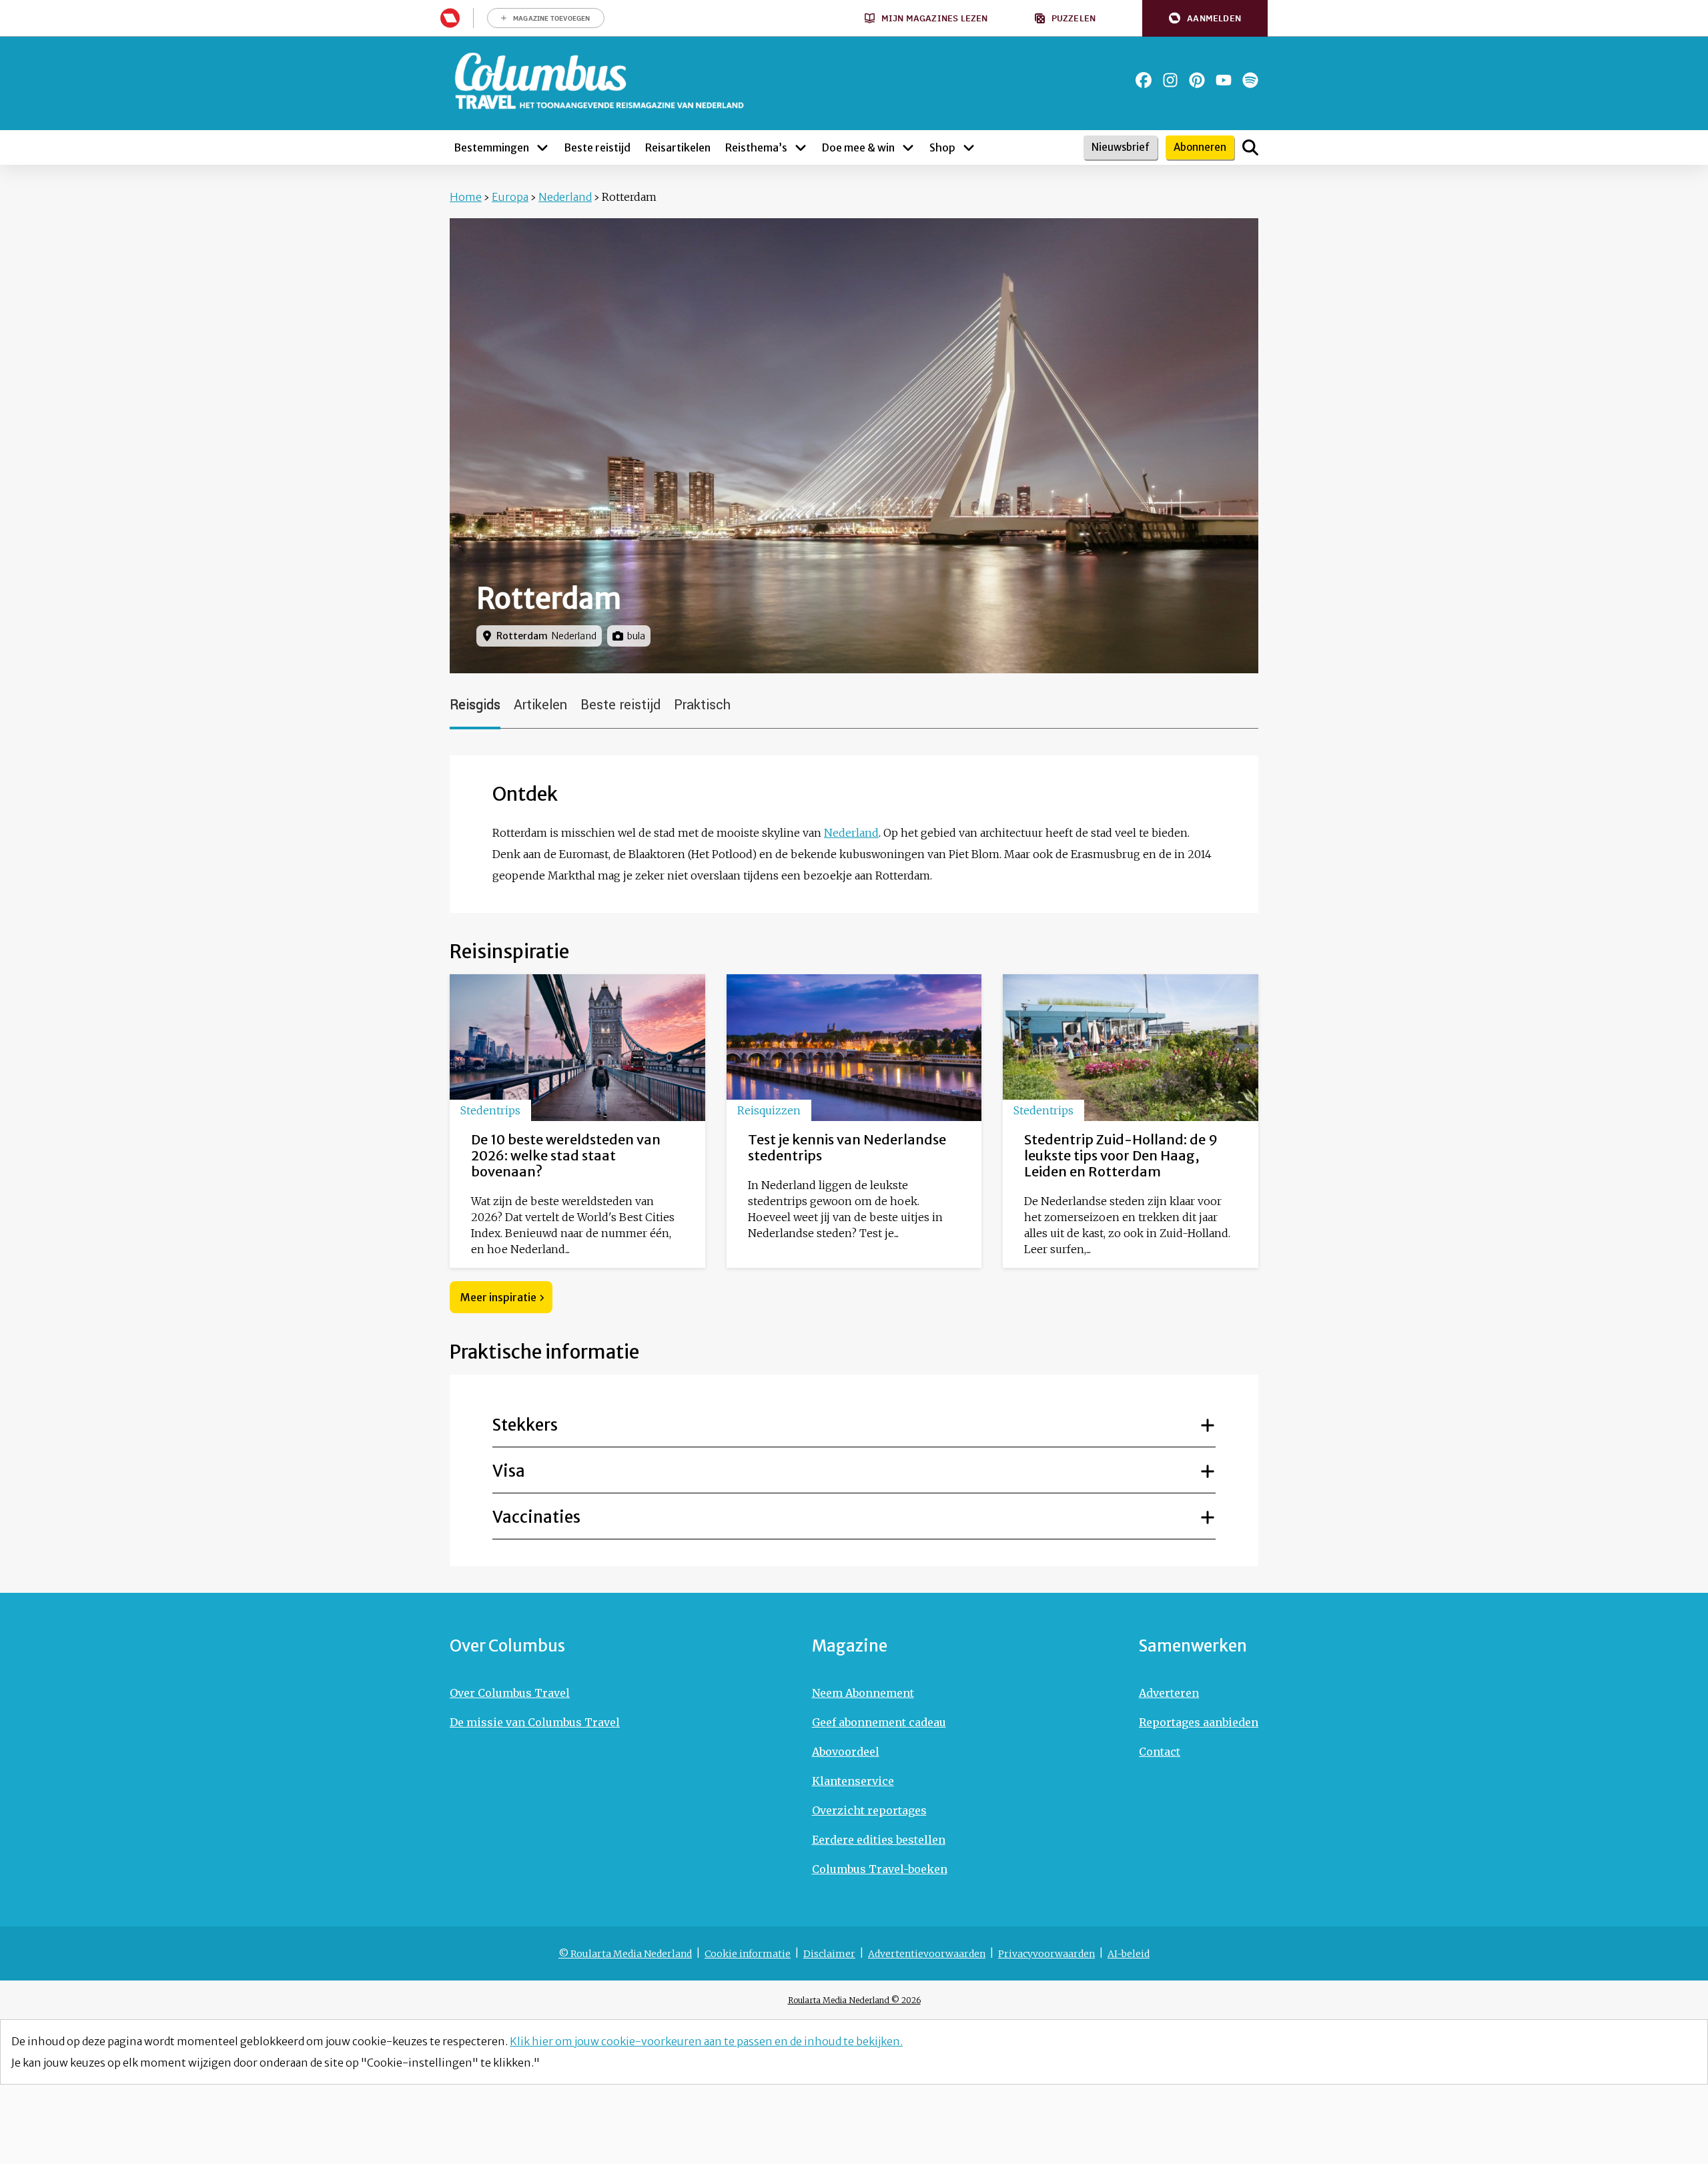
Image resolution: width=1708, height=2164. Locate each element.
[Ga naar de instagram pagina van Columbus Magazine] (1170, 80)
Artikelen (540, 705)
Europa (510, 197)
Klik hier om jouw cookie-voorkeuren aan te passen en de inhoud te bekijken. (706, 2041)
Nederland (565, 197)
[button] (1205, 18)
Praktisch (702, 705)
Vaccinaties (536, 1517)
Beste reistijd (620, 705)
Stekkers (525, 1425)
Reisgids (475, 705)
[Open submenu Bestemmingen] (542, 147)
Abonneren (1200, 147)
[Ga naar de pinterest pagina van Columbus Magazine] (1197, 80)
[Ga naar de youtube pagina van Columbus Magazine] (1224, 80)
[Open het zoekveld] (1250, 147)
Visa (509, 1471)
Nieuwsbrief (1121, 147)
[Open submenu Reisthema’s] (801, 147)
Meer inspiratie (498, 1297)
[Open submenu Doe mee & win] (908, 147)
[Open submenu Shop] (969, 147)
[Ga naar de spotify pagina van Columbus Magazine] (1250, 80)
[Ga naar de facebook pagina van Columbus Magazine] (1144, 80)
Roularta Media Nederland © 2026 (854, 2000)
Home (466, 197)
